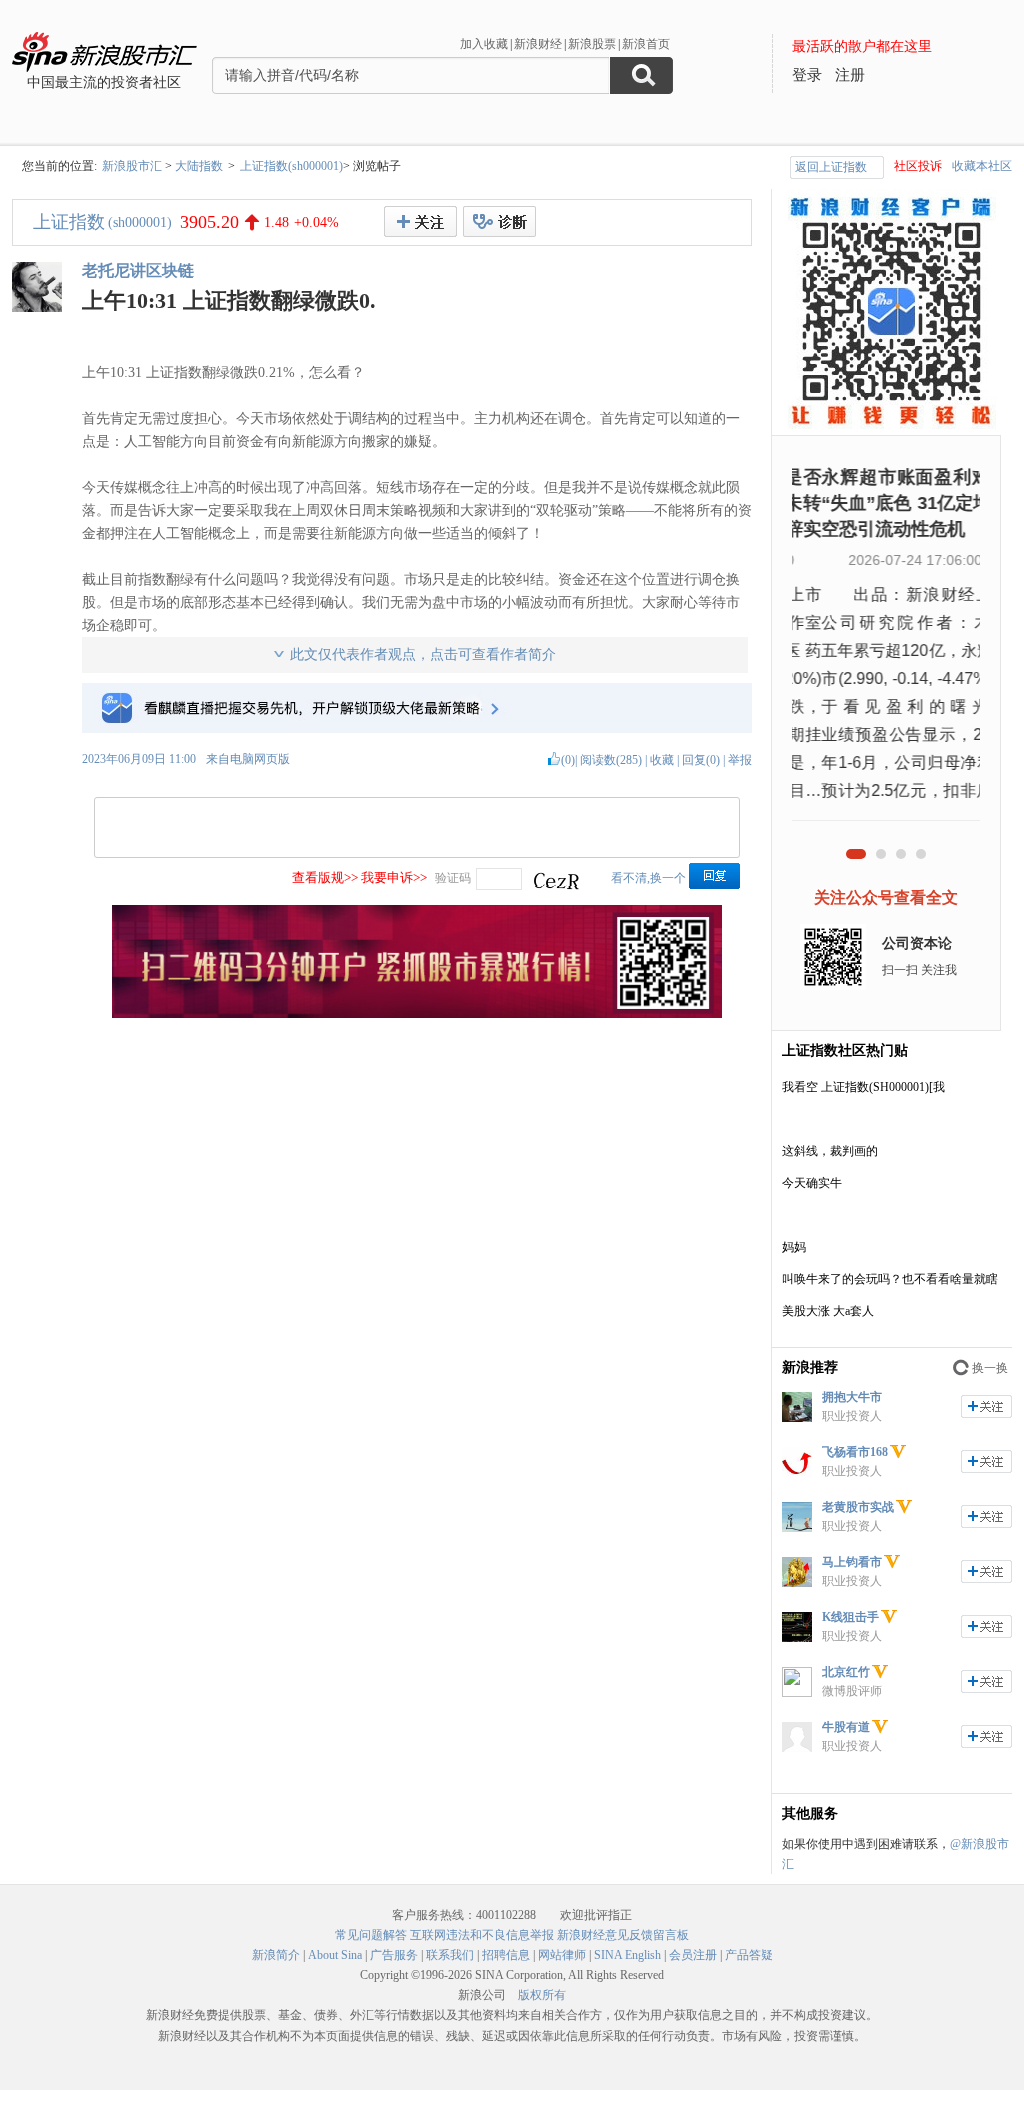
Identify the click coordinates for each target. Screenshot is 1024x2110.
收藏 (662, 760)
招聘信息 (506, 1955)
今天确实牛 (812, 1183)
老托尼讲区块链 (138, 270)
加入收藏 (484, 44)
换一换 (990, 1368)
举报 (740, 760)
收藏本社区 (982, 166)
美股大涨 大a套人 (828, 1311)
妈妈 (794, 1247)
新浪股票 (592, 44)
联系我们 (450, 1955)
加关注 (986, 1406)
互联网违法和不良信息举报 (482, 1935)
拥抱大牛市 (852, 1397)
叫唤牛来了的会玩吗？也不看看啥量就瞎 (890, 1279)
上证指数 (69, 222)
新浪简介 (276, 1955)
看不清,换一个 (648, 878)
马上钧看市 (852, 1562)
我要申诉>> (394, 877)
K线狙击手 (850, 1617)
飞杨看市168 (855, 1452)
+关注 (420, 221)
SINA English (627, 1955)
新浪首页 (646, 44)
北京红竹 (846, 1672)
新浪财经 (538, 44)
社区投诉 (918, 166)
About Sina (335, 1955)
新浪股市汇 (132, 166)
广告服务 (394, 1955)
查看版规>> (325, 877)
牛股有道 (846, 1727)
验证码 (453, 878)
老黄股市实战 (858, 1507)
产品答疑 (749, 1955)
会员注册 (693, 1955)
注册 (850, 75)
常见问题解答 (371, 1935)
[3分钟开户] (417, 1014)
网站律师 (562, 1955)
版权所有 (542, 1995)
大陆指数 (199, 166)
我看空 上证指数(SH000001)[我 (863, 1087)
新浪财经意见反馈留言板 (623, 1935)
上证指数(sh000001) (291, 166)
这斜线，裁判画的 (830, 1151)
